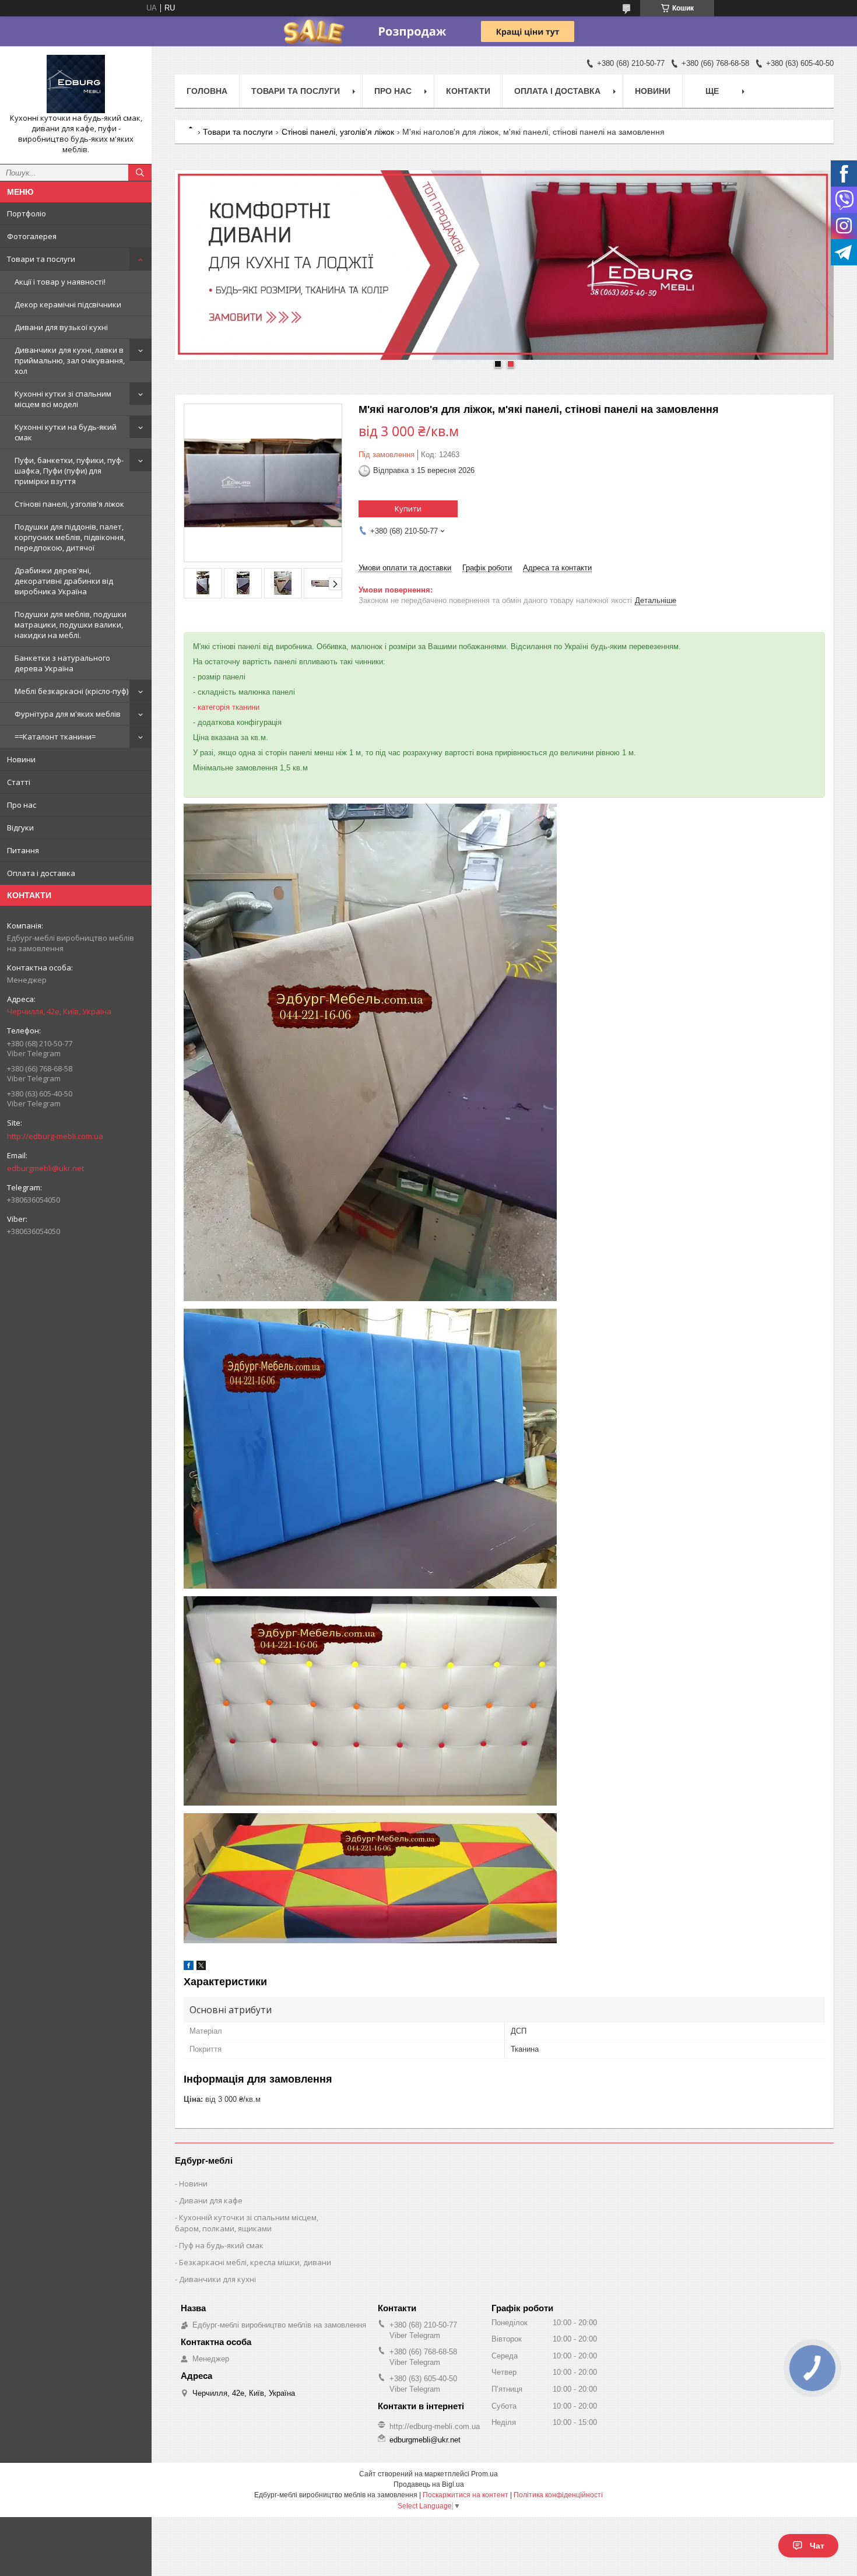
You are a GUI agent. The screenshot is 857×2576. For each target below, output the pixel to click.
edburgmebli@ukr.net (45, 1168)
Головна (207, 91)
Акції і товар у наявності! (60, 282)
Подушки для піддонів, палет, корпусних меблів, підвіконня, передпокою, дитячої (70, 537)
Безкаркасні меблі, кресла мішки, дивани (255, 2262)
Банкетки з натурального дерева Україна (62, 663)
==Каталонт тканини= (55, 737)
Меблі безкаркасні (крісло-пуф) (71, 691)
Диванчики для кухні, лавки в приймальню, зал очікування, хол (70, 360)
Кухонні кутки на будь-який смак (66, 432)
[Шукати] (140, 173)
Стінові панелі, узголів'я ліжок (69, 504)
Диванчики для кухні (217, 2279)
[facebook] (189, 1967)
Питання (23, 850)
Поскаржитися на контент (466, 2495)
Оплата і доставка (41, 873)
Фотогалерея (32, 236)
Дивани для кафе (211, 2200)
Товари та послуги (41, 259)
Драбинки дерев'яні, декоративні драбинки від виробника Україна (64, 581)
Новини (21, 759)
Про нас (22, 805)
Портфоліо (27, 213)
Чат (817, 2546)
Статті (19, 782)
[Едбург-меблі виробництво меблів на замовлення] (76, 84)
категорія (214, 707)
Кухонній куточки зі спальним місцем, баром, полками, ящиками (247, 2223)
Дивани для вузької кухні (61, 327)
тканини (246, 707)
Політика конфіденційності (558, 2495)
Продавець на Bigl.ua (429, 2484)
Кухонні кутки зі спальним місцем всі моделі (63, 399)
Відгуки (20, 828)
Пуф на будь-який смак (221, 2245)
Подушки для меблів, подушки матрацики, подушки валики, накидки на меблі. (71, 625)
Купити (408, 509)
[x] (201, 1967)
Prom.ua (484, 2474)
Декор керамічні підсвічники (68, 304)
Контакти (468, 91)
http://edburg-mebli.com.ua (55, 1136)
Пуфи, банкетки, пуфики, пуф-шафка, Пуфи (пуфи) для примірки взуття (69, 471)
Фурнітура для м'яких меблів (68, 714)
